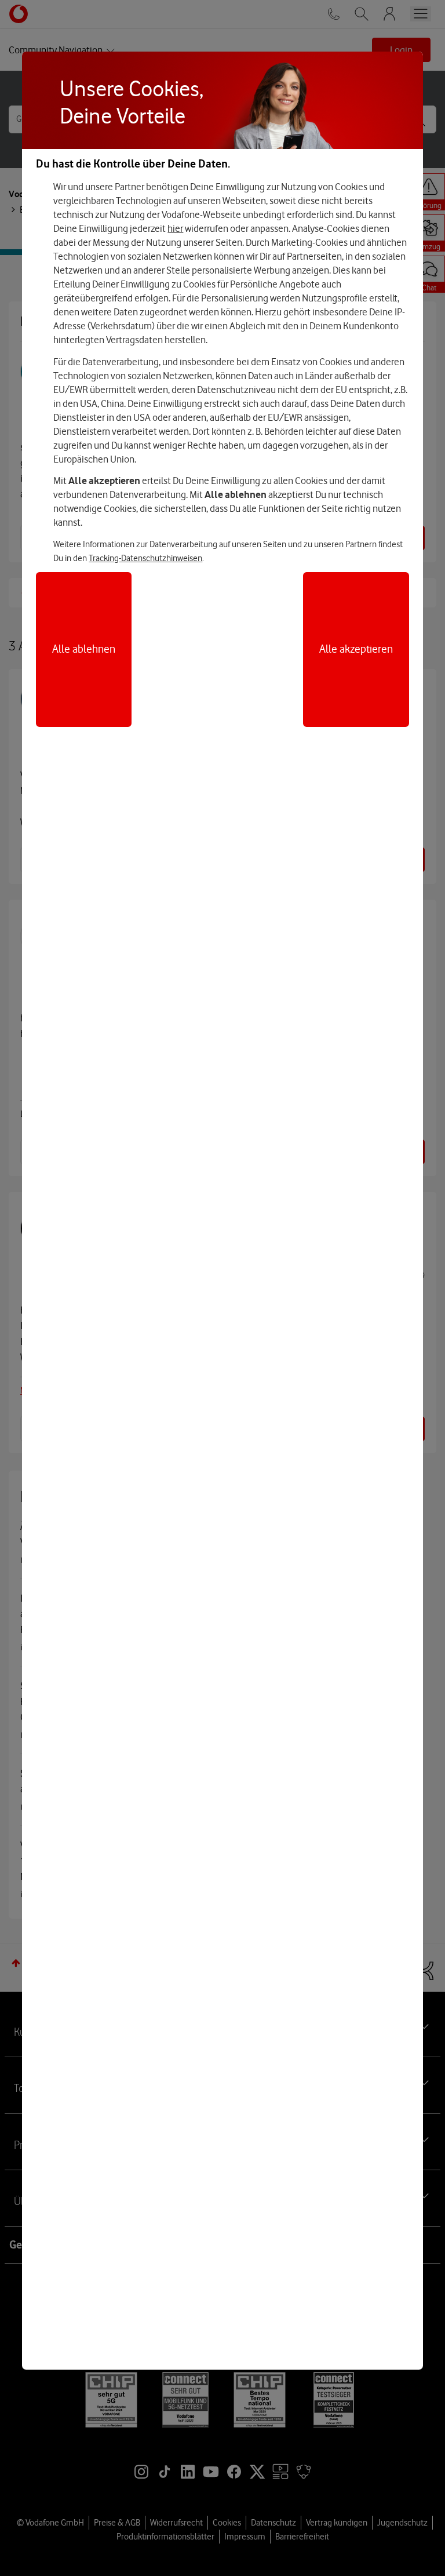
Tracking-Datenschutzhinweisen (145, 558)
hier (175, 228)
